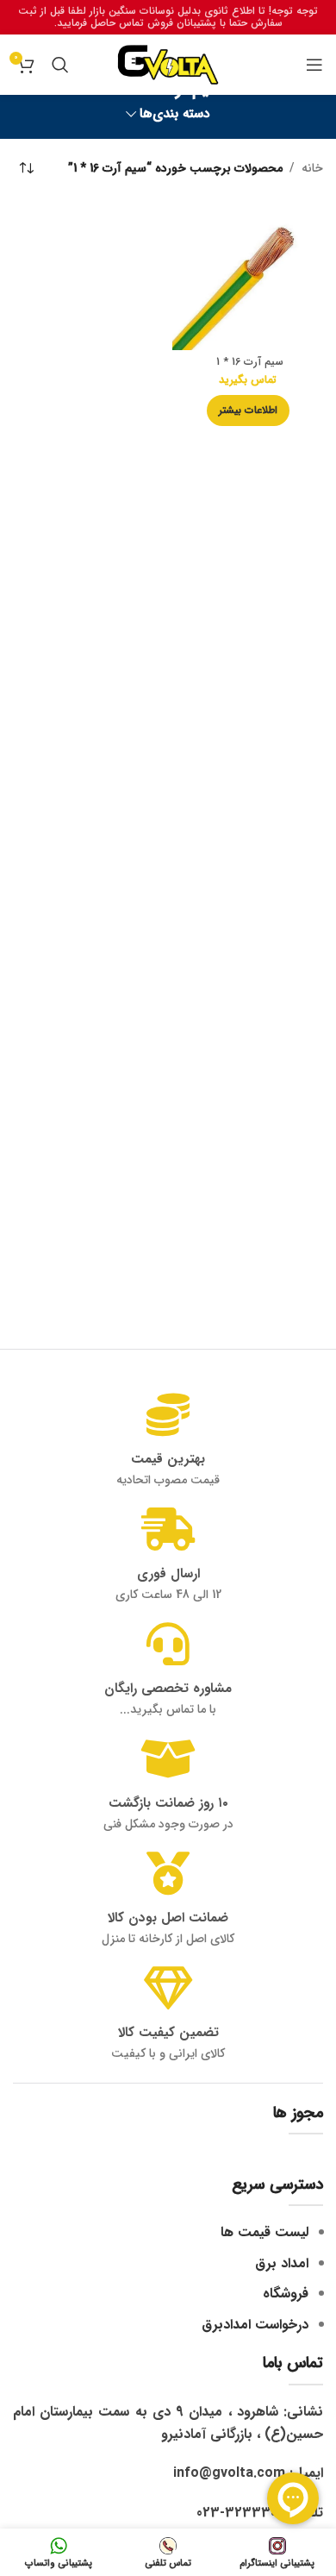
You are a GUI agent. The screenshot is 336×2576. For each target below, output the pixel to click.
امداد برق (282, 2263)
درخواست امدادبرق (255, 2325)
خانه (312, 168)
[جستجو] (60, 65)
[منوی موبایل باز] (314, 65)
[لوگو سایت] (168, 64)
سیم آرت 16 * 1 (248, 362)
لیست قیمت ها (264, 2232)
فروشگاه (286, 2294)
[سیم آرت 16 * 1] (248, 275)
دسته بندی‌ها (175, 114)
